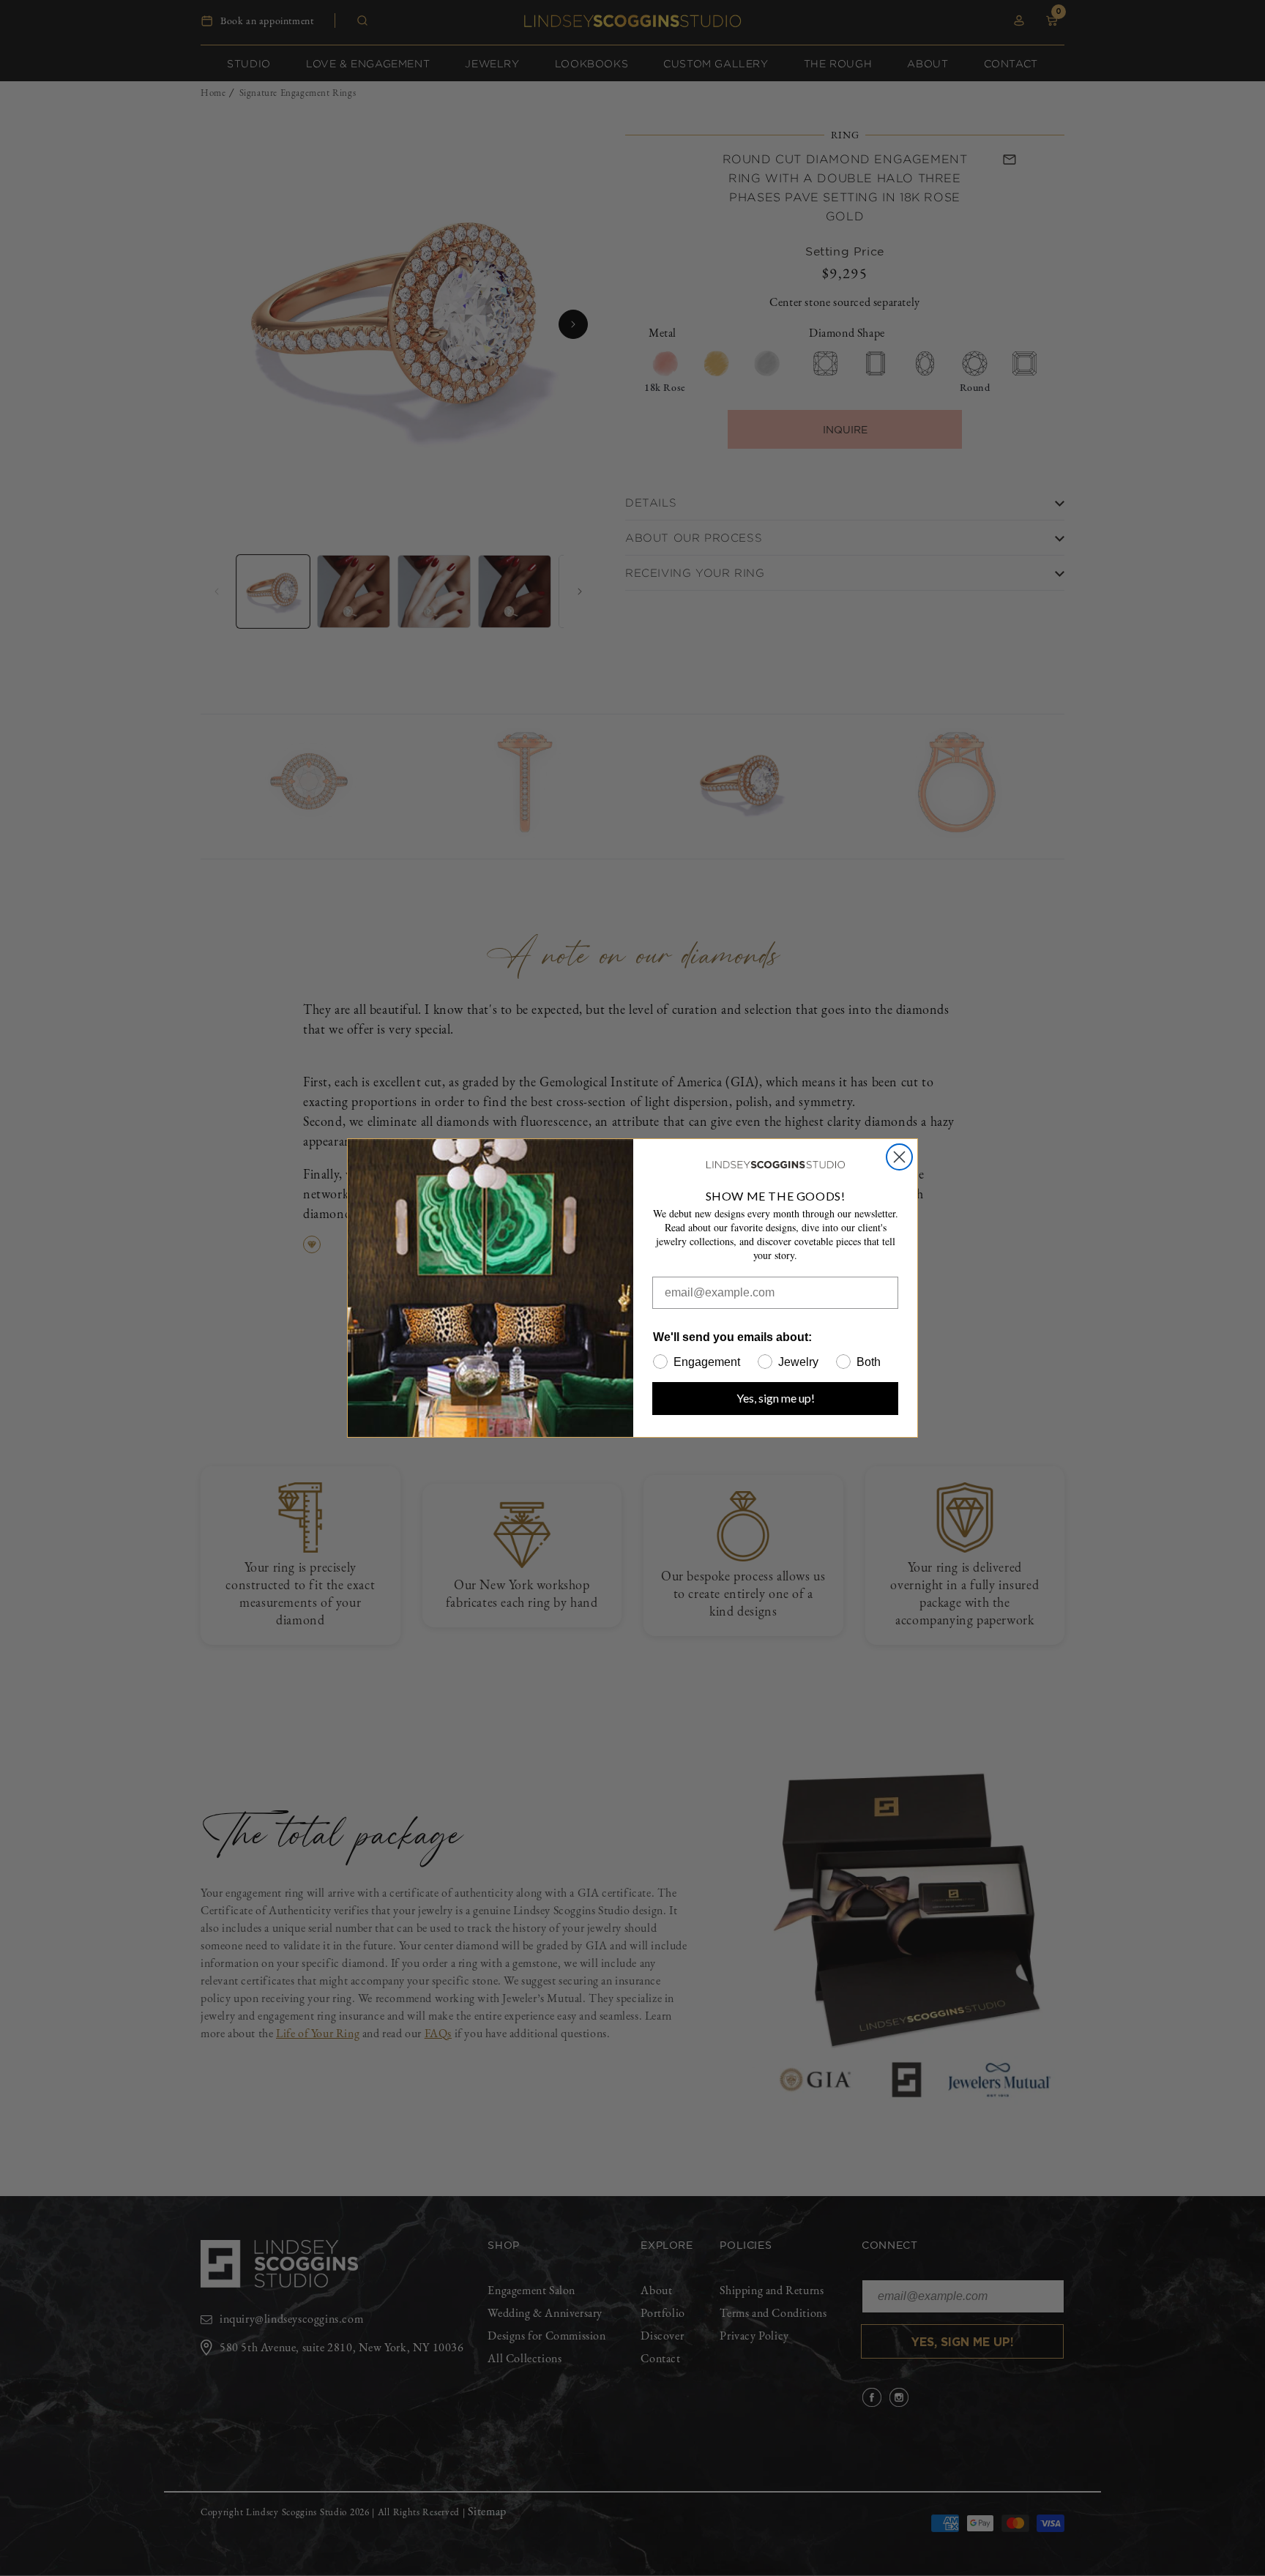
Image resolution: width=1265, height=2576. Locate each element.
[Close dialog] (899, 1157)
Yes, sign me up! (776, 1398)
